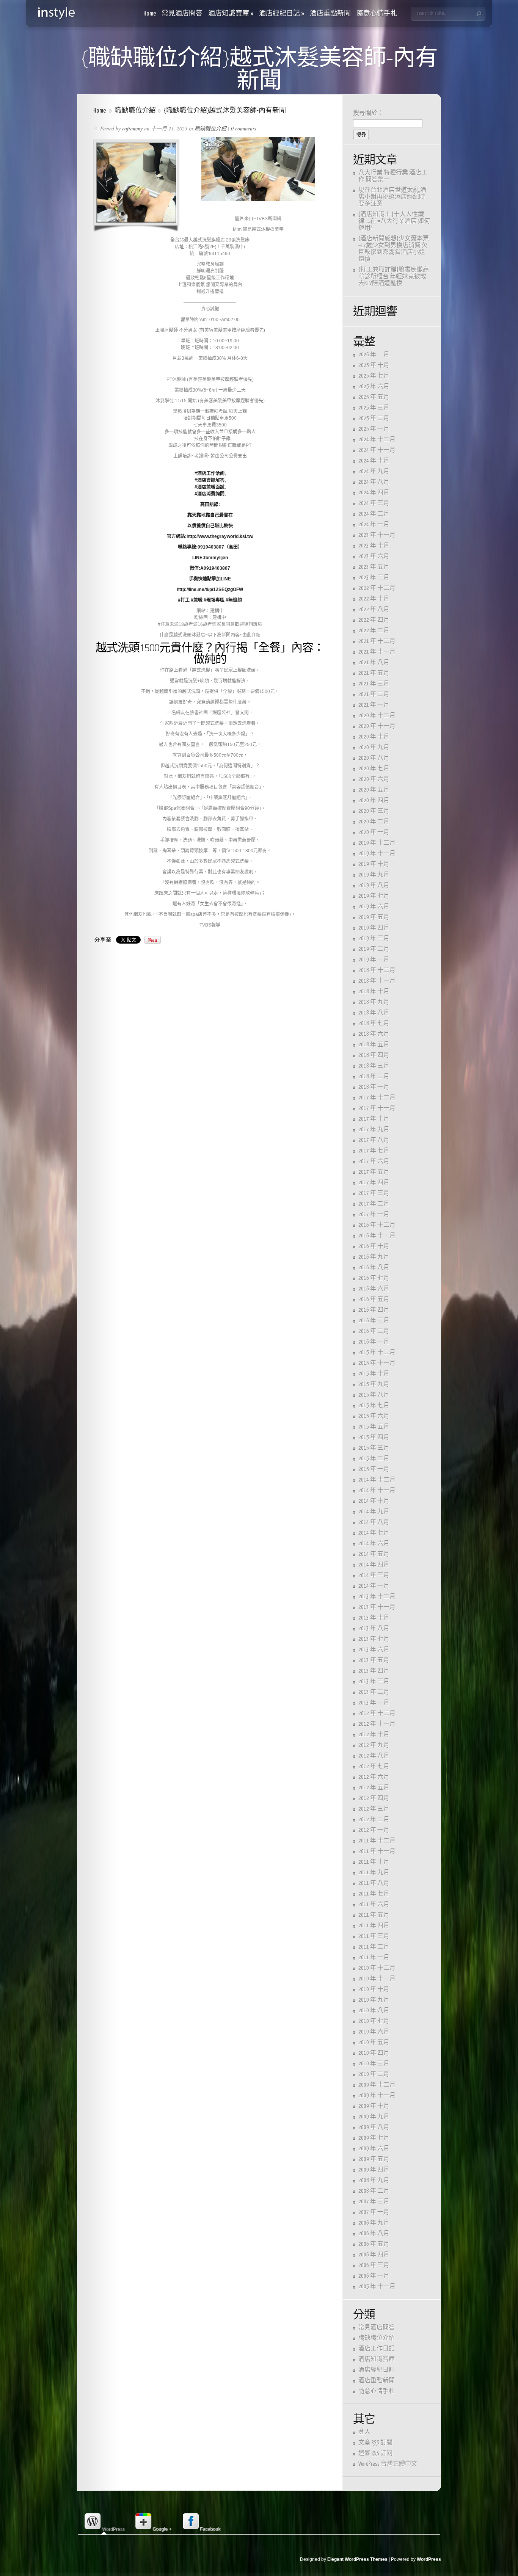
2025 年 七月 (374, 376)
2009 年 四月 (374, 2170)
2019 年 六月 (374, 907)
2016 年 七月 (374, 1278)
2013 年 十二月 (377, 1597)
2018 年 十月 (374, 992)
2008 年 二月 (374, 2191)
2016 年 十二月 (377, 1225)
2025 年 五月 (374, 397)
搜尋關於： (368, 113)
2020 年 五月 (374, 790)
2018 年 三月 (374, 1066)
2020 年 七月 (374, 769)
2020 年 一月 (374, 832)
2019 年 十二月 (377, 843)
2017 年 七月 (374, 1151)
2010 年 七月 (374, 2021)
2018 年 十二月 (377, 970)
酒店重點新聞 (330, 14)
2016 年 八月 (374, 1268)
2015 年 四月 (374, 1437)
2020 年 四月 (374, 800)
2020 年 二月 (374, 822)
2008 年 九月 (374, 2180)
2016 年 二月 (374, 1331)
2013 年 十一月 (377, 1607)
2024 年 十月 (374, 461)
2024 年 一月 (374, 524)
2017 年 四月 (374, 1183)
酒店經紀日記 (282, 14)
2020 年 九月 (374, 747)
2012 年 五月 (374, 1788)
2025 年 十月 (374, 365)
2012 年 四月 (374, 1798)
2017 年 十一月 (377, 1108)
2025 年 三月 (374, 408)
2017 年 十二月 (377, 1098)
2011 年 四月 (374, 1926)
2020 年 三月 (374, 811)
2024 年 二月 (374, 514)
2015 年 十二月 (377, 1352)
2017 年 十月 (374, 1119)
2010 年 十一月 (377, 1979)
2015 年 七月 (374, 1406)
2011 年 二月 (374, 1947)
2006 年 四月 (374, 2255)
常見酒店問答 (182, 14)
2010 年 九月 (374, 2000)
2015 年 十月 (374, 1374)
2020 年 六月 (374, 779)
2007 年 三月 (374, 2202)
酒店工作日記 (377, 2349)
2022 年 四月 (374, 620)
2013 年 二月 (374, 1692)
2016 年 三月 (374, 1321)
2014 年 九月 (374, 1512)
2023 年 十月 (374, 546)
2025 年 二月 (374, 418)
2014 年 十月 (374, 1501)
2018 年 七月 (374, 1023)
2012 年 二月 (374, 1820)
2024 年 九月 (374, 471)
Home (150, 14)
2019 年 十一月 (377, 854)
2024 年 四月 (374, 493)
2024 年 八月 (374, 482)
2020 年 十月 (374, 737)
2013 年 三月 (374, 1682)
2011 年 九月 (374, 1873)
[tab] (104, 2522)
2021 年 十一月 (377, 652)
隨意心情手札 (377, 14)
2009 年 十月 (374, 2106)
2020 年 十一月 (377, 726)
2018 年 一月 (374, 1087)
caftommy (132, 128)
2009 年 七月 (374, 2138)
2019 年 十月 (374, 864)
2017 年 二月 (374, 1204)
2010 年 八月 (374, 2011)
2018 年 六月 (374, 1034)
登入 (364, 2432)
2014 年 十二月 (377, 1480)
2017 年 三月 (374, 1193)
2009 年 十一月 (377, 2095)
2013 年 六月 (374, 1650)
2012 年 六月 (374, 1777)
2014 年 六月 (374, 1544)
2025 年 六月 (374, 386)
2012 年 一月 (374, 1830)
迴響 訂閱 (375, 2453)
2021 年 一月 (374, 705)
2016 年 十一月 (377, 1236)
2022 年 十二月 (377, 588)
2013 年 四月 (374, 1671)
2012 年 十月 (374, 1735)
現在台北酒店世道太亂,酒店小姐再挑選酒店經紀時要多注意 (392, 197)
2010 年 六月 (374, 2032)
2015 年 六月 (374, 1416)
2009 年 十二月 (377, 2085)
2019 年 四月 (374, 928)
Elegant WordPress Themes (357, 2559)
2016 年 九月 (374, 1257)
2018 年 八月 (374, 1013)
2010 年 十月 (374, 1989)
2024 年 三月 (374, 503)
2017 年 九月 (374, 1130)
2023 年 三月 (374, 578)
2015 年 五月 (374, 1427)
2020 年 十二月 (377, 716)
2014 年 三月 (374, 1575)
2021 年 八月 (374, 662)
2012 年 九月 (374, 1745)
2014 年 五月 (374, 1554)
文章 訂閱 (375, 2443)
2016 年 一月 (374, 1342)
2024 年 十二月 (377, 440)
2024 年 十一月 (377, 450)
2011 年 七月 (374, 1894)
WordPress (429, 2559)
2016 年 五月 (374, 1299)
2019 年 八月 (374, 885)
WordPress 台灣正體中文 (388, 2464)
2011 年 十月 (374, 1862)
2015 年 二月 (374, 1459)
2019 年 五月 (374, 917)
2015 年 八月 (374, 1395)
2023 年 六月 (374, 556)
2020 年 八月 (374, 758)
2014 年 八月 (374, 1522)
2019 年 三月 (374, 938)
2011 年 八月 (374, 1883)
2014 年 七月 (374, 1533)
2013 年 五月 (374, 1660)
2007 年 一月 (374, 2212)
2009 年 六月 (374, 2149)
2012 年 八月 (374, 1756)
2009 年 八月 (374, 2127)
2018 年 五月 (374, 1045)
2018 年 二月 (374, 1076)
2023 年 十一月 (377, 535)
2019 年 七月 (374, 896)
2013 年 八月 (374, 1628)
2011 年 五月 (374, 1915)
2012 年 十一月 (377, 1724)
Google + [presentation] (162, 2529)
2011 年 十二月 (377, 1841)
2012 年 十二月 (377, 1713)
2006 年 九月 (374, 2223)
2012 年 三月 (374, 1809)
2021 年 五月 (374, 673)
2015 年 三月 (374, 1448)
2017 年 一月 (374, 1214)
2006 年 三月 (374, 2265)
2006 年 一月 (374, 2276)
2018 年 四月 (374, 1055)
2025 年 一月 (374, 429)
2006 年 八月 (374, 2233)
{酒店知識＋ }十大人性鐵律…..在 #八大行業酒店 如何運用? (394, 221)
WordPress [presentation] (113, 2529)
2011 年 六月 (374, 1904)
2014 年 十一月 (377, 1490)
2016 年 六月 (374, 1289)
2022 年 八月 (374, 609)
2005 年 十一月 (377, 2287)
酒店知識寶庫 (231, 14)
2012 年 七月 (374, 1766)
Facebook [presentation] (210, 2529)
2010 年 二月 (374, 2074)
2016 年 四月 (374, 1310)
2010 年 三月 (374, 2064)
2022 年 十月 (374, 599)
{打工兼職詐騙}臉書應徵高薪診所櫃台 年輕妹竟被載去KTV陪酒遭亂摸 (394, 277)
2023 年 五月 (374, 567)
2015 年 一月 (374, 1469)
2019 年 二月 (374, 949)
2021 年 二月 (374, 694)
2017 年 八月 (374, 1140)
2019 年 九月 (374, 875)
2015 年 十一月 (377, 1363)
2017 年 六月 (374, 1161)
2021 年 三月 (374, 684)
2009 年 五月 (374, 2159)
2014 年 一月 (374, 1586)
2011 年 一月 (374, 1957)
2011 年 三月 (374, 1936)
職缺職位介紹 (135, 111)
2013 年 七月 (374, 1639)
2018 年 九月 (374, 1002)
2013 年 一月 (374, 1703)
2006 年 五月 (374, 2244)
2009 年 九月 (374, 2117)
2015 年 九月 (374, 1384)
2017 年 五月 (374, 1172)
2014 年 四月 (374, 1565)
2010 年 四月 (374, 2053)
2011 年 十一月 (377, 1851)
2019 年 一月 (374, 960)
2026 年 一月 (374, 355)
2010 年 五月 (374, 2042)
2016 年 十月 (374, 1246)
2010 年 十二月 (377, 1968)
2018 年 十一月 (377, 981)
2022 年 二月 (374, 631)
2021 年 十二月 (377, 641)
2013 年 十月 (374, 1618)
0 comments (243, 128)
